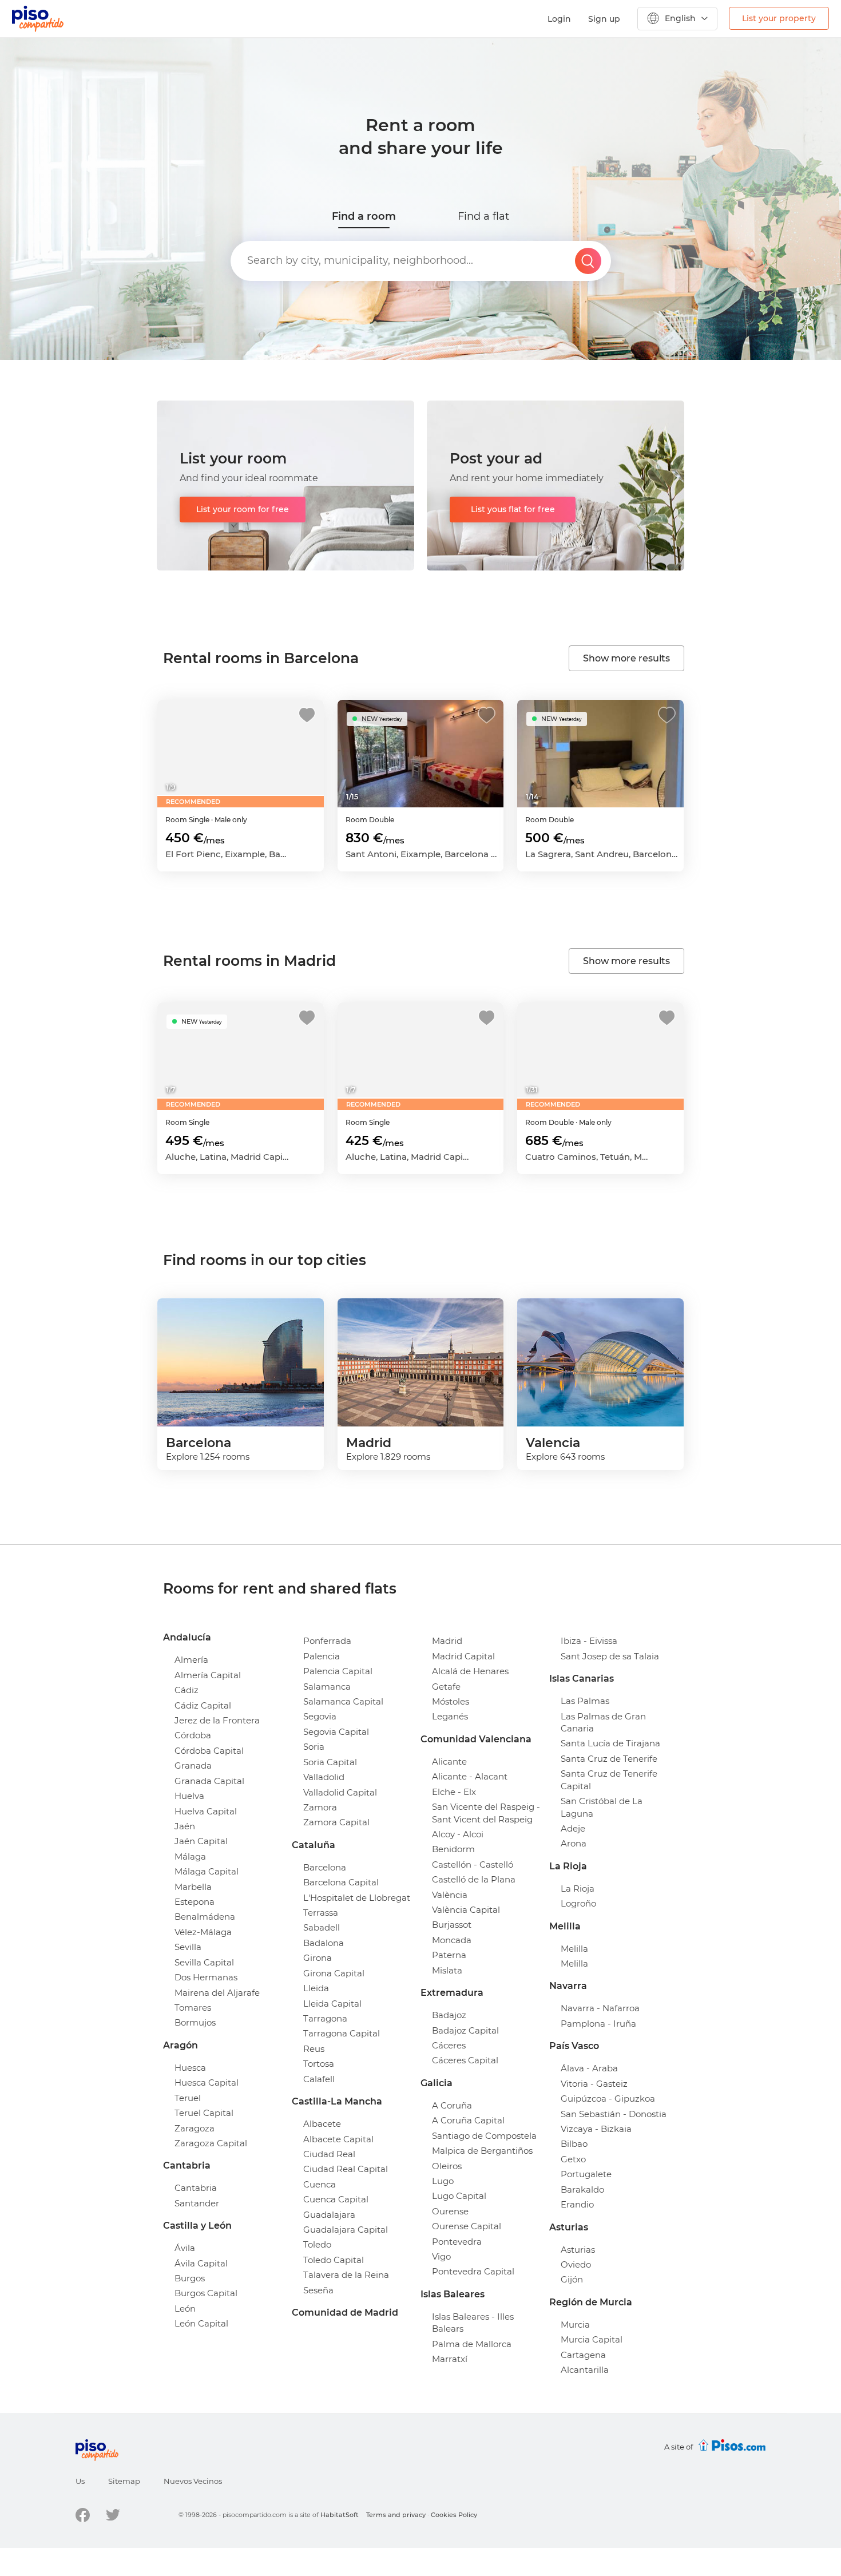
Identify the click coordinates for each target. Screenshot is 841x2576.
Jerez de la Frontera (217, 1720)
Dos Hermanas (206, 1977)
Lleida (316, 1988)
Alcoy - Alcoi (458, 1834)
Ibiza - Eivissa (589, 1641)
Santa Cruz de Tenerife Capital (609, 1780)
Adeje (573, 1828)
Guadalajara (329, 2215)
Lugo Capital (459, 2196)
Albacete (322, 2124)
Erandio (577, 2204)
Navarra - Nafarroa (600, 2008)
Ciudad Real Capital (346, 2169)
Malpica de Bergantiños (482, 2151)
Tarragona (325, 2018)
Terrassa (321, 1913)
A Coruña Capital (468, 2120)
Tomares (193, 2008)
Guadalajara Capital (346, 2230)
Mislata (447, 1970)
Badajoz (449, 2015)
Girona (318, 1958)
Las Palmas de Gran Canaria (603, 1722)
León (185, 2309)
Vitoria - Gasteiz (594, 2084)
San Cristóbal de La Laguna (602, 1807)
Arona (574, 1843)
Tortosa (319, 2064)
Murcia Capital (592, 2339)
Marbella (193, 1887)
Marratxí (450, 2359)
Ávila (185, 2248)
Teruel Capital (204, 2113)
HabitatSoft (340, 2515)
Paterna (449, 1955)
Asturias (578, 2250)
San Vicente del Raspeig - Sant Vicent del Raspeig (486, 1813)
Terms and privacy (396, 2515)
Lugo (443, 2181)
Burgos (190, 2278)
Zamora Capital (336, 1822)
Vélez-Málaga (203, 1932)
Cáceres (449, 2045)
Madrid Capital (463, 1656)
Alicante (449, 1761)
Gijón (572, 2279)
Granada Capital (209, 1781)
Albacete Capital (338, 2139)
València (450, 1895)
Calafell (319, 2079)
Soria (314, 1747)
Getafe (446, 1687)
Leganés (450, 1716)
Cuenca (320, 2184)
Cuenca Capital (336, 2199)
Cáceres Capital (465, 2060)
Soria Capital (330, 1762)
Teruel (188, 2098)
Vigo (441, 2256)
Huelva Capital (206, 1811)
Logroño (578, 1903)
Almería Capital (208, 1675)
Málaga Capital (207, 1871)
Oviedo (576, 2264)
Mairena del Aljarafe (217, 1993)
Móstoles (451, 1701)
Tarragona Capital (342, 2033)
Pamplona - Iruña (598, 2024)
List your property (779, 18)
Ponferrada (327, 1641)
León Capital (201, 2323)
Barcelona (325, 1867)
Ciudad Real (329, 2154)
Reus (314, 2049)
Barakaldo (582, 2189)
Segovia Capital (336, 1732)
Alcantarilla (585, 2370)
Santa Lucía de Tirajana (610, 1743)
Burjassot (452, 1925)
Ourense (450, 2211)
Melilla (574, 1949)
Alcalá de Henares (470, 1671)
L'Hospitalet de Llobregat (357, 1898)
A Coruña (452, 2105)
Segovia (320, 1716)
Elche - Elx (454, 1792)
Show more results (626, 658)
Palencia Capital (338, 1671)
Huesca (190, 2068)
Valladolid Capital (340, 1792)
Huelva (189, 1796)
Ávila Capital (201, 2263)
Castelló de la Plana (474, 1879)
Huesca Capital (207, 2082)
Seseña (318, 2290)
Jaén (185, 1826)
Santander (197, 2203)
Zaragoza (195, 2128)
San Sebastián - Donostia (614, 2114)
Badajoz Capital (465, 2030)
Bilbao (574, 2144)
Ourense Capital (467, 2226)
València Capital (466, 1910)
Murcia (575, 2325)
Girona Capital (334, 1973)
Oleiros (447, 2166)
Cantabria (196, 2188)
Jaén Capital (201, 1841)
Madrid (447, 1641)
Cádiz (187, 1690)
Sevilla (188, 1947)
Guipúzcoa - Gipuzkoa (608, 2099)
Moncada (452, 1940)
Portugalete (586, 2174)
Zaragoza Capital (211, 2143)
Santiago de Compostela (484, 2136)
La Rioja (578, 1889)
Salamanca (327, 1687)
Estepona (195, 1902)
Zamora (320, 1807)
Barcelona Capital (341, 1882)
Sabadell (322, 1927)
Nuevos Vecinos (193, 2481)
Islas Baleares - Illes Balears (473, 2323)
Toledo (317, 2244)
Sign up (604, 19)
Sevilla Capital (204, 1962)
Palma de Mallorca (472, 2344)
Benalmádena (205, 1917)
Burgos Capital (206, 2293)
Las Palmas (585, 1701)
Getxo (573, 2159)
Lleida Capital (332, 2004)
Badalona (324, 1943)
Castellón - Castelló (473, 1864)
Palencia (322, 1656)
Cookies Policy (454, 2515)
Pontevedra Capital (473, 2271)
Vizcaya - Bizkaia (596, 2129)
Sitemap (124, 2481)
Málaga (190, 1856)
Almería (191, 1660)
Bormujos (195, 2022)
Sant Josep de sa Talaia (610, 1656)
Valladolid (324, 1777)
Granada (193, 1765)
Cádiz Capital (203, 1705)
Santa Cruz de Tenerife (609, 1759)
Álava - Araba (589, 2068)
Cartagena (583, 2355)
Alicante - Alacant (470, 1776)
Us (80, 2481)
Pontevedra (457, 2242)
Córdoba (193, 1735)
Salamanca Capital (343, 1701)
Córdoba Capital (209, 1751)
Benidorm (453, 1849)
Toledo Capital (334, 2260)
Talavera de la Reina (346, 2275)
